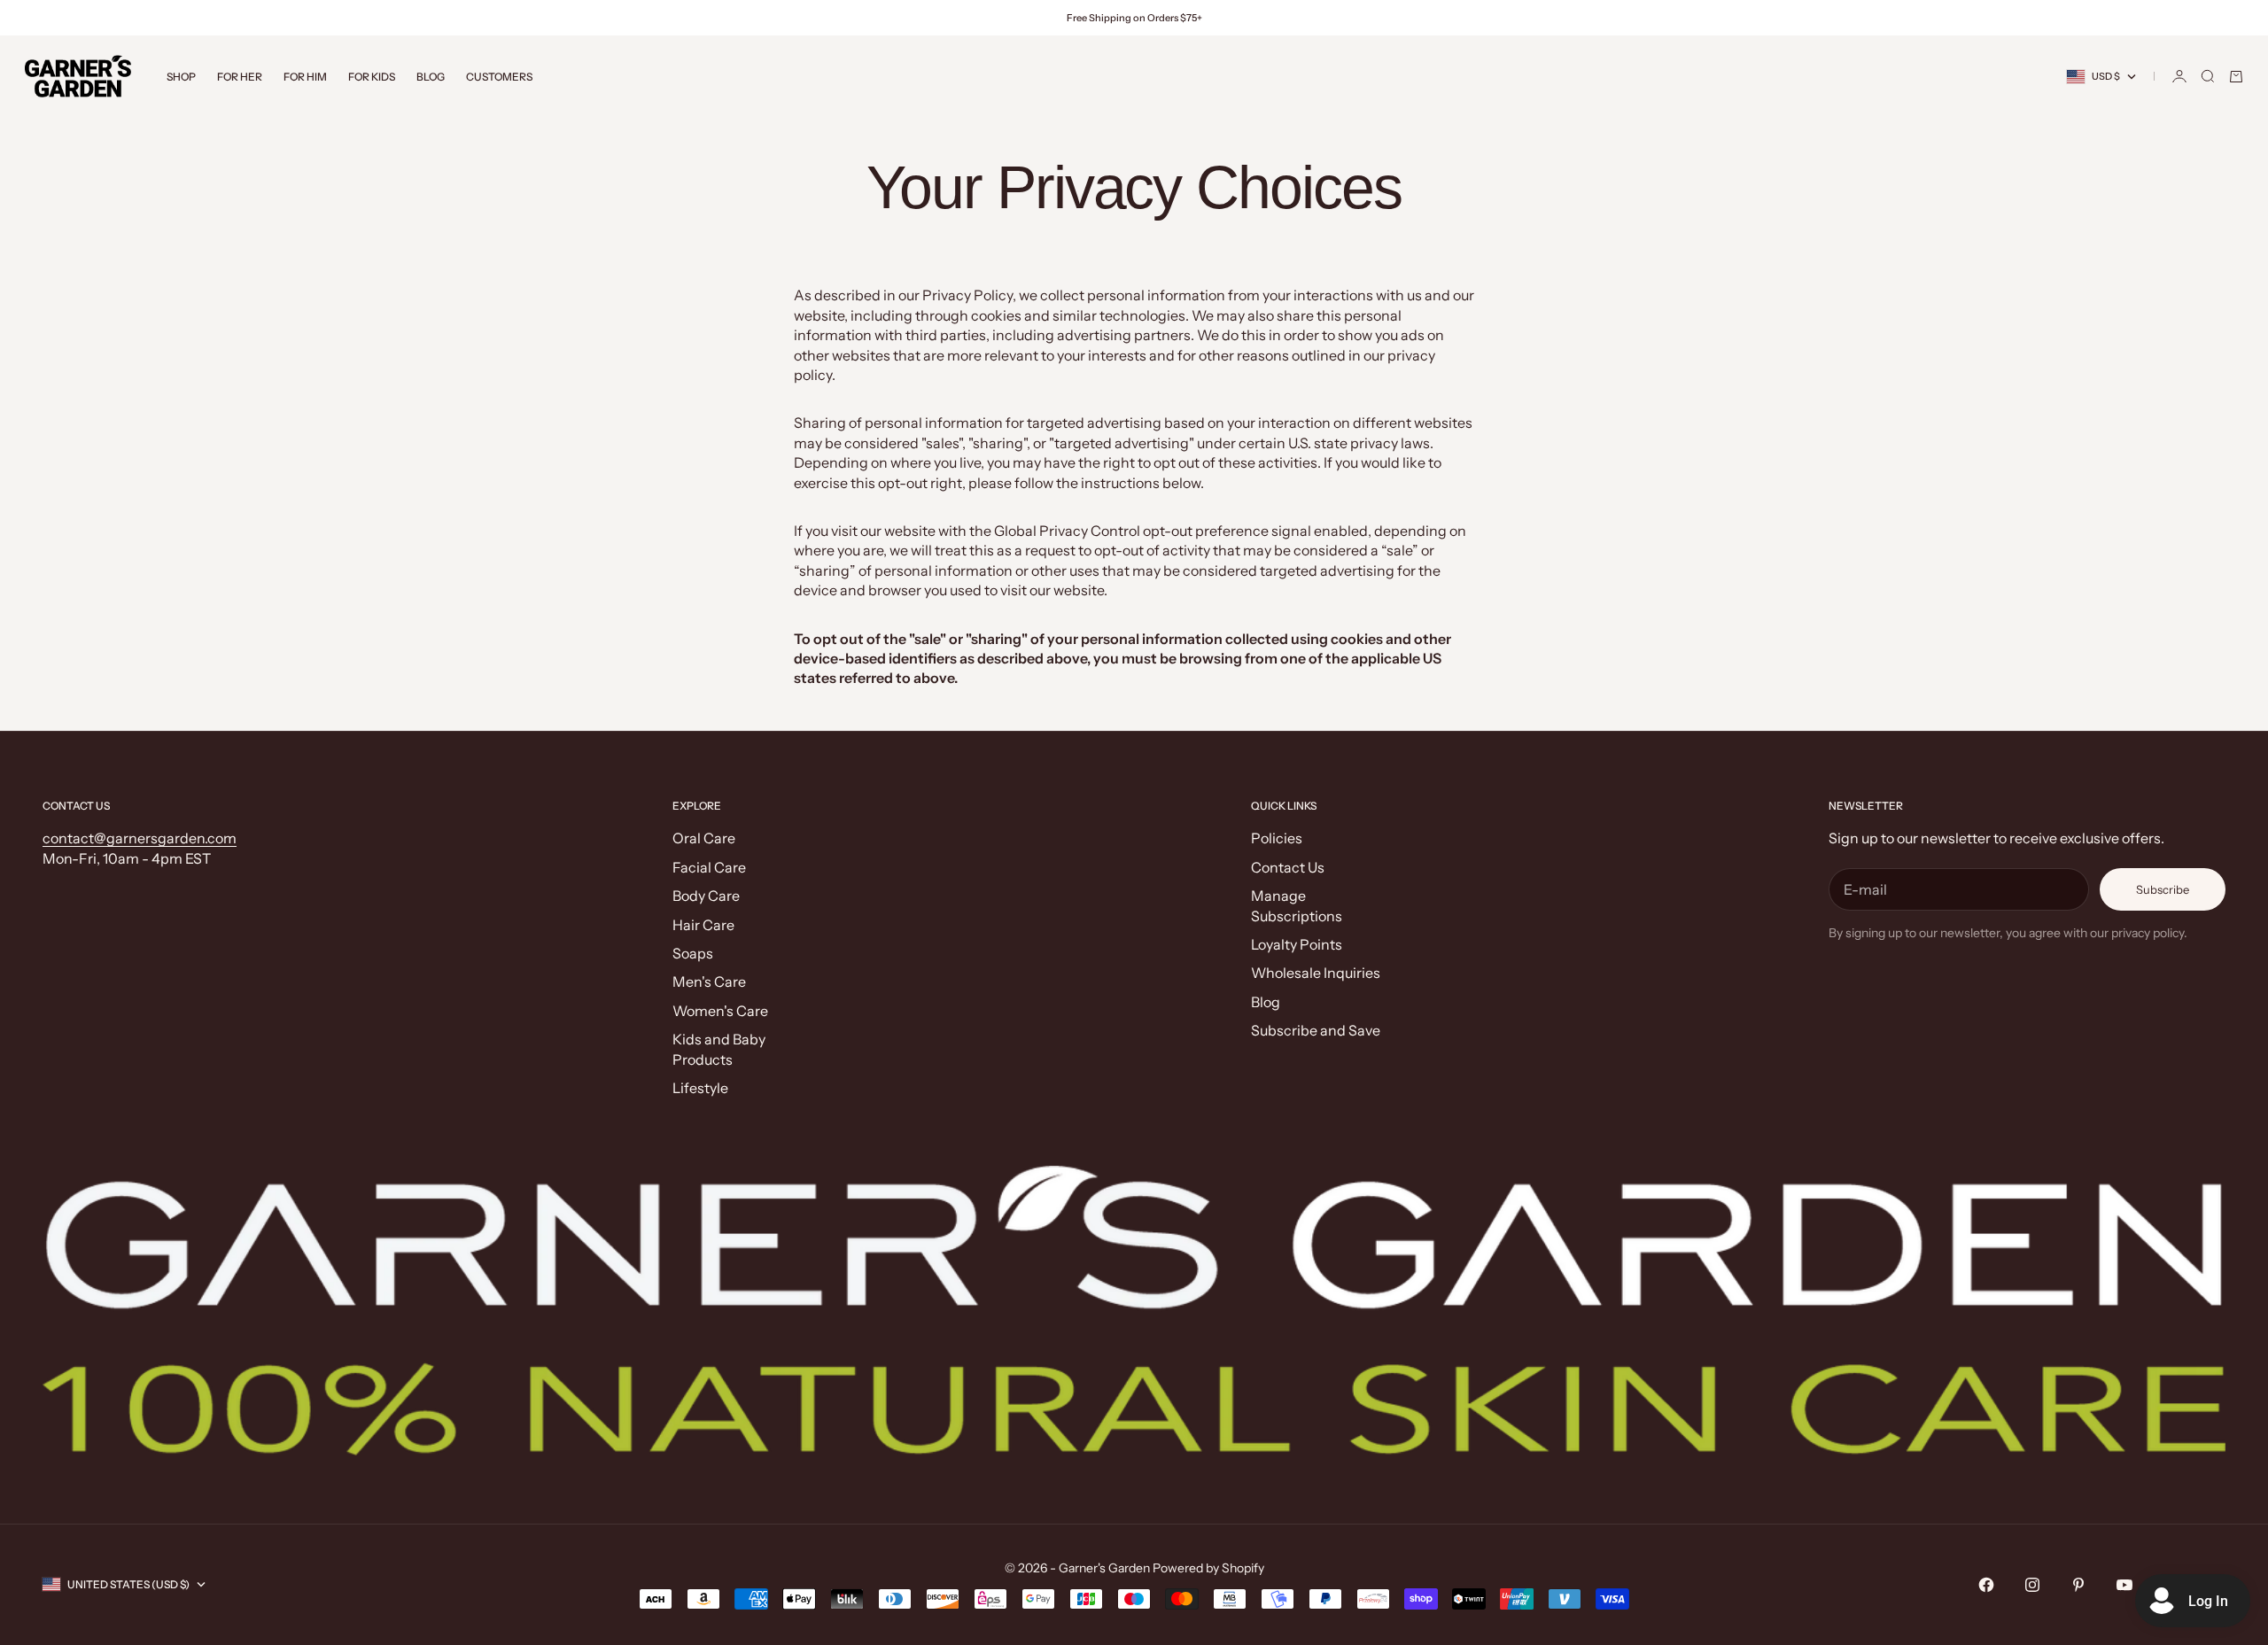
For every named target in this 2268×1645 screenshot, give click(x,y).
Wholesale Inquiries (1316, 973)
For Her (240, 77)
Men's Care (709, 982)
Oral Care (704, 838)
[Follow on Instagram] (2032, 1585)
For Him (305, 77)
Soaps (693, 953)
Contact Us (1288, 867)
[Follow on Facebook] (1986, 1585)
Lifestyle (700, 1088)
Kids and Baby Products (719, 1049)
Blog (431, 77)
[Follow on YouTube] (2124, 1585)
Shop (181, 77)
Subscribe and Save (1316, 1030)
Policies (1277, 838)
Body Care (706, 896)
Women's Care (720, 1011)
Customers (499, 77)
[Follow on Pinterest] (2078, 1585)
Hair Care (703, 925)
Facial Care (709, 867)
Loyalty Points (1297, 944)
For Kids (372, 77)
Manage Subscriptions (1297, 905)
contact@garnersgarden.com (140, 838)
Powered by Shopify (1208, 1568)
